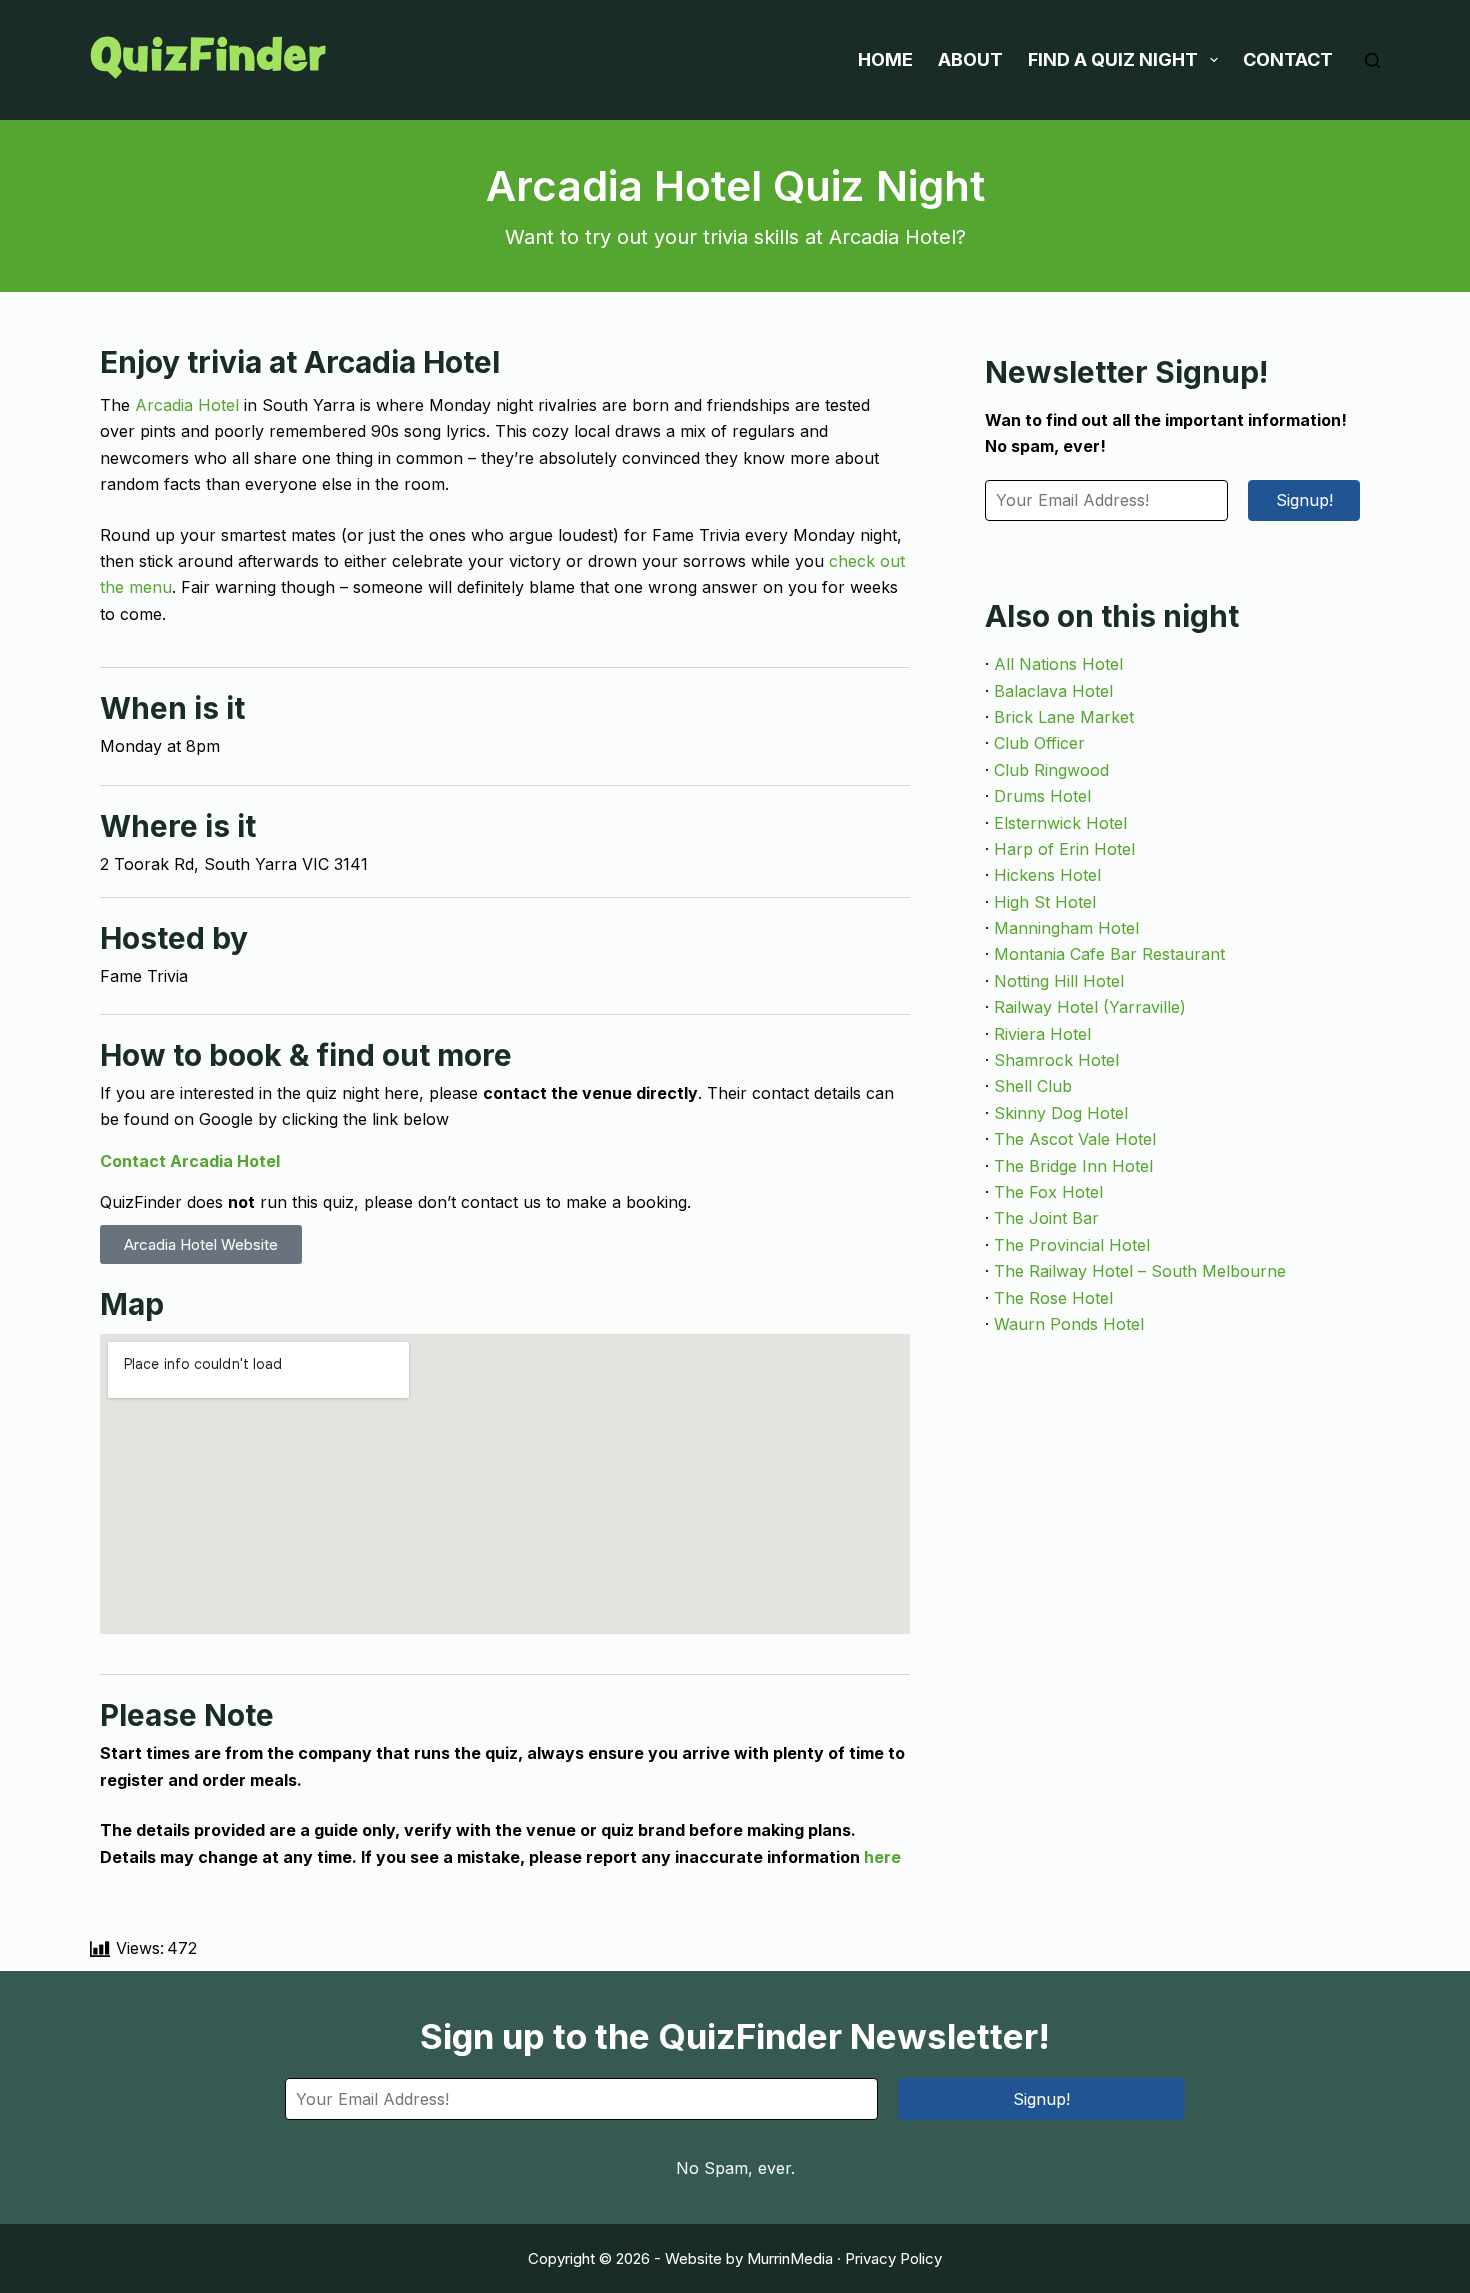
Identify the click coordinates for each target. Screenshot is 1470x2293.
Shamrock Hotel (1056, 1060)
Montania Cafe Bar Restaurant (1109, 954)
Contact (1288, 59)
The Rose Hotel (1053, 1298)
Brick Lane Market (1064, 717)
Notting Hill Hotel (1059, 981)
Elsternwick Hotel (1060, 823)
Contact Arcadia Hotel (190, 1161)
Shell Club (1033, 1086)
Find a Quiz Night (1113, 59)
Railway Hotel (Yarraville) (1090, 1007)
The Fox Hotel (1048, 1192)
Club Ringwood (1051, 770)
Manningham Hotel (1066, 928)
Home (885, 59)
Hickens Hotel (1047, 875)
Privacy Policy (893, 2258)
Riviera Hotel (1042, 1034)
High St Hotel (1045, 902)
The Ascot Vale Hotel (1075, 1139)
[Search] (1372, 60)
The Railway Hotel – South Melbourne (1140, 1271)
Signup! (1304, 500)
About (970, 59)
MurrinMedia (790, 2258)
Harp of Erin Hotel (1064, 849)
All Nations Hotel (1058, 664)
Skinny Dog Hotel (1061, 1113)
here (882, 1857)
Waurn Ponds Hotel (1069, 1324)
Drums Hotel (1042, 796)
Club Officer (1039, 743)
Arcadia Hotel (187, 405)
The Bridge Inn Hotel (1073, 1166)
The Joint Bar (1046, 1218)
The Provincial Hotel (1072, 1245)
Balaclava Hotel (1053, 691)
